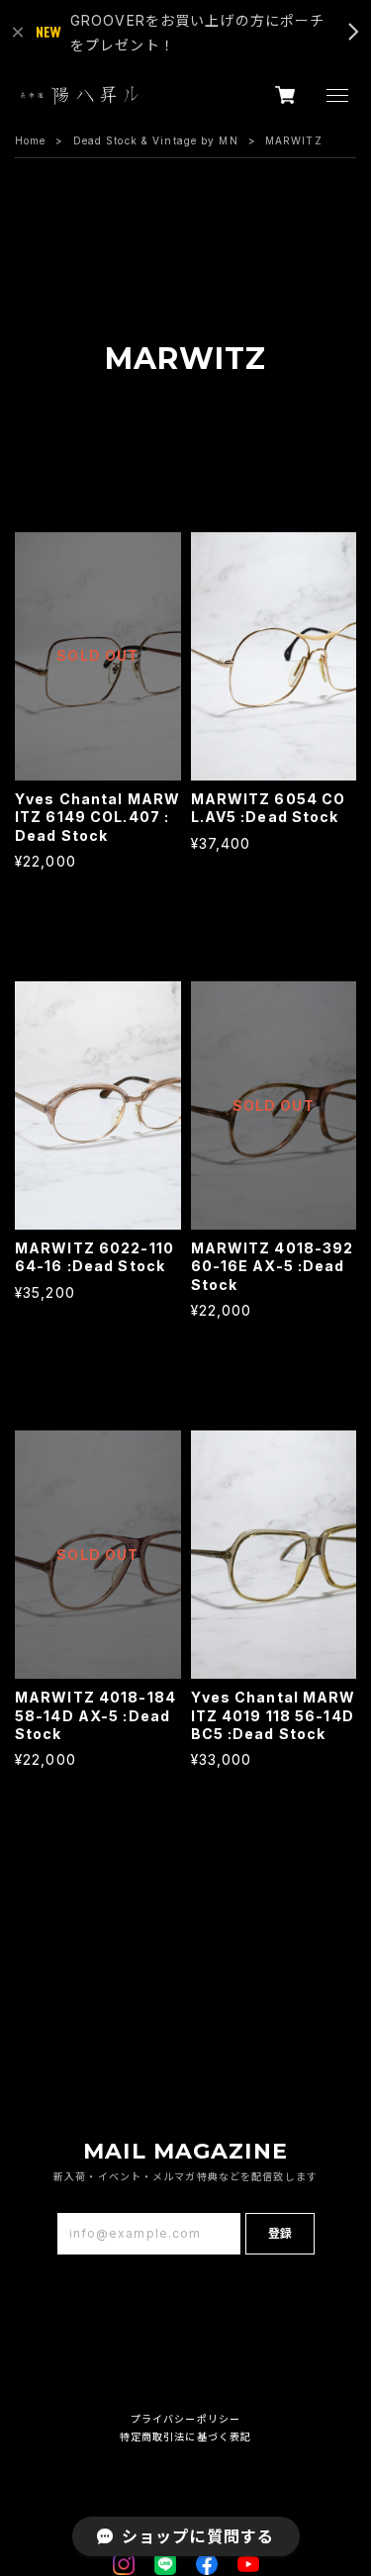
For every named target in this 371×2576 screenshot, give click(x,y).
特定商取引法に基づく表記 (185, 2437)
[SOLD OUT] (98, 771)
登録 (280, 2233)
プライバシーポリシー (185, 2419)
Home (30, 140)
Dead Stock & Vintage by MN (156, 140)
